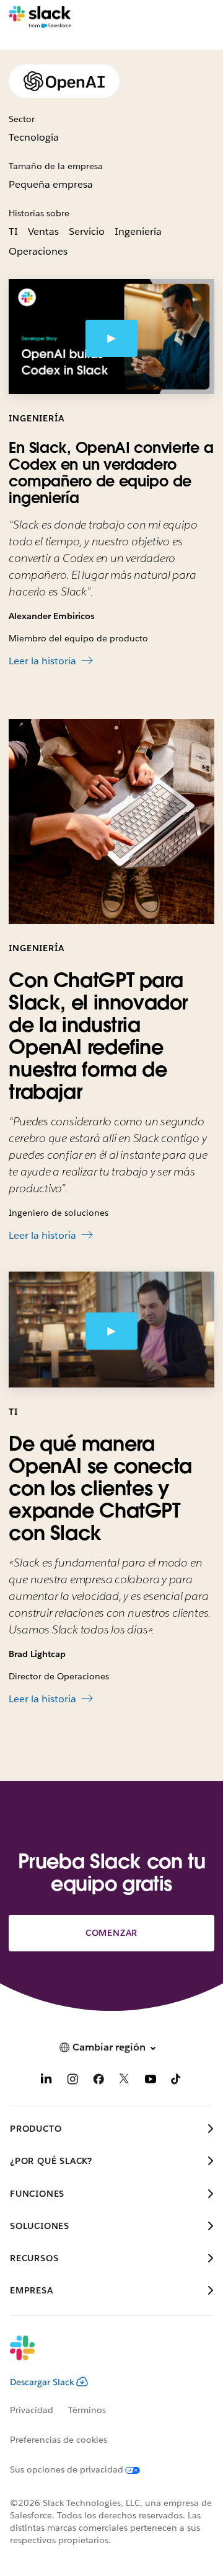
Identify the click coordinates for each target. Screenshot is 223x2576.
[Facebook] (98, 2081)
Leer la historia (42, 661)
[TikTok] (177, 2081)
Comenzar (111, 1933)
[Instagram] (72, 2081)
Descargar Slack (42, 2382)
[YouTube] (151, 2081)
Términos (87, 2410)
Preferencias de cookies (59, 2440)
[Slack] (40, 17)
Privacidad (32, 2410)
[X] (125, 2081)
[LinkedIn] (46, 2081)
